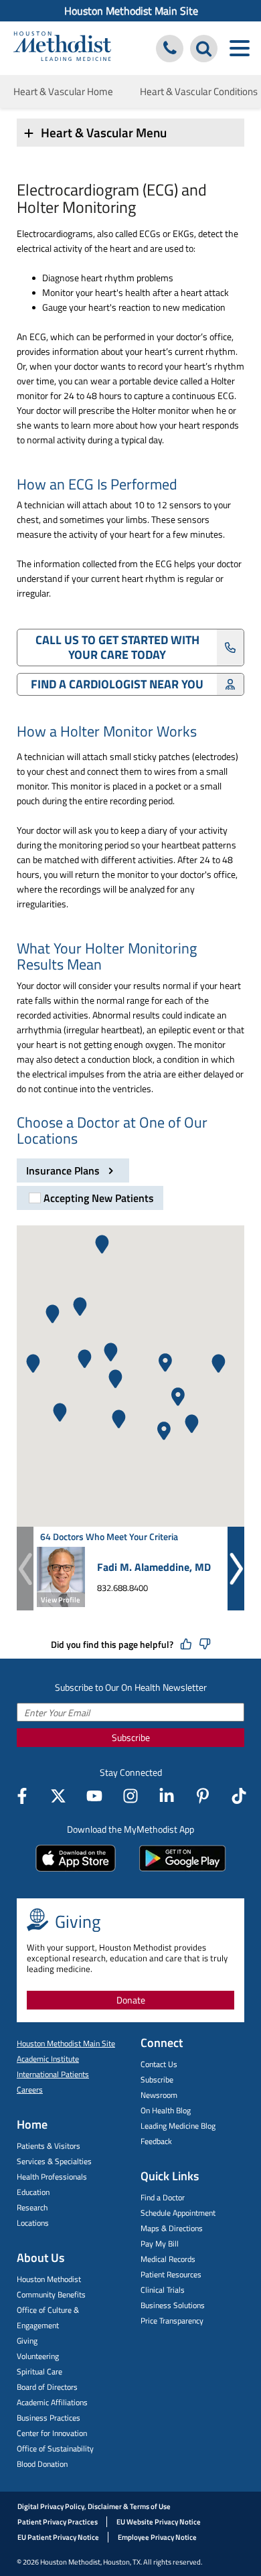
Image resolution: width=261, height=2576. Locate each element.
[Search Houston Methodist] (204, 49)
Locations (33, 2223)
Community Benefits (51, 2294)
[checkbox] (90, 1198)
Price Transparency (172, 2321)
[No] (205, 1645)
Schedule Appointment (178, 2213)
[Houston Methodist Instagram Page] (130, 1796)
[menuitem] (130, 11)
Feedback (156, 2141)
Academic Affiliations (52, 2402)
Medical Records (168, 2259)
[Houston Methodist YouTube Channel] (94, 1796)
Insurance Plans (64, 1170)
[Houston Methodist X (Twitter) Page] (58, 1796)
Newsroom (159, 2095)
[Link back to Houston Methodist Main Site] (62, 48)
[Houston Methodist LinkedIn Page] (167, 1796)
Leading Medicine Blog (178, 2126)
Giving (27, 2341)
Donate (131, 2000)
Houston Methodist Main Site (131, 11)
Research (32, 2207)
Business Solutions (173, 2305)
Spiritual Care (39, 2371)
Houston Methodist (49, 2279)
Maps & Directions (172, 2228)
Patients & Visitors (49, 2146)
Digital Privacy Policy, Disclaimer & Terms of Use (94, 2506)
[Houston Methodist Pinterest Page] (203, 1796)
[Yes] (186, 1645)
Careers (30, 2090)
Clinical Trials (163, 2290)
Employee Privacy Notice (157, 2537)
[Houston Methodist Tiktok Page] (239, 1796)
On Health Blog (166, 2110)
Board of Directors (47, 2387)
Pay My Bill (160, 2244)
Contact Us (159, 2064)
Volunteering (38, 2356)
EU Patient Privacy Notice (58, 2537)
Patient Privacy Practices (58, 2522)
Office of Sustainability (55, 2448)
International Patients (53, 2074)
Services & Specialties (54, 2161)
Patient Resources (171, 2274)
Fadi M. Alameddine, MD (154, 1567)
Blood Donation (42, 2464)
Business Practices (49, 2418)
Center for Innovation (52, 2433)
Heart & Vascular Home (63, 91)
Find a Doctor (163, 2197)
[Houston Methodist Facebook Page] (22, 1796)
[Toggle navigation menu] (239, 49)
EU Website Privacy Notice (159, 2522)
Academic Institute (48, 2059)
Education (33, 2192)
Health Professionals (52, 2177)
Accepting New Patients (99, 1198)
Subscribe (131, 1737)
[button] (111, 1352)
